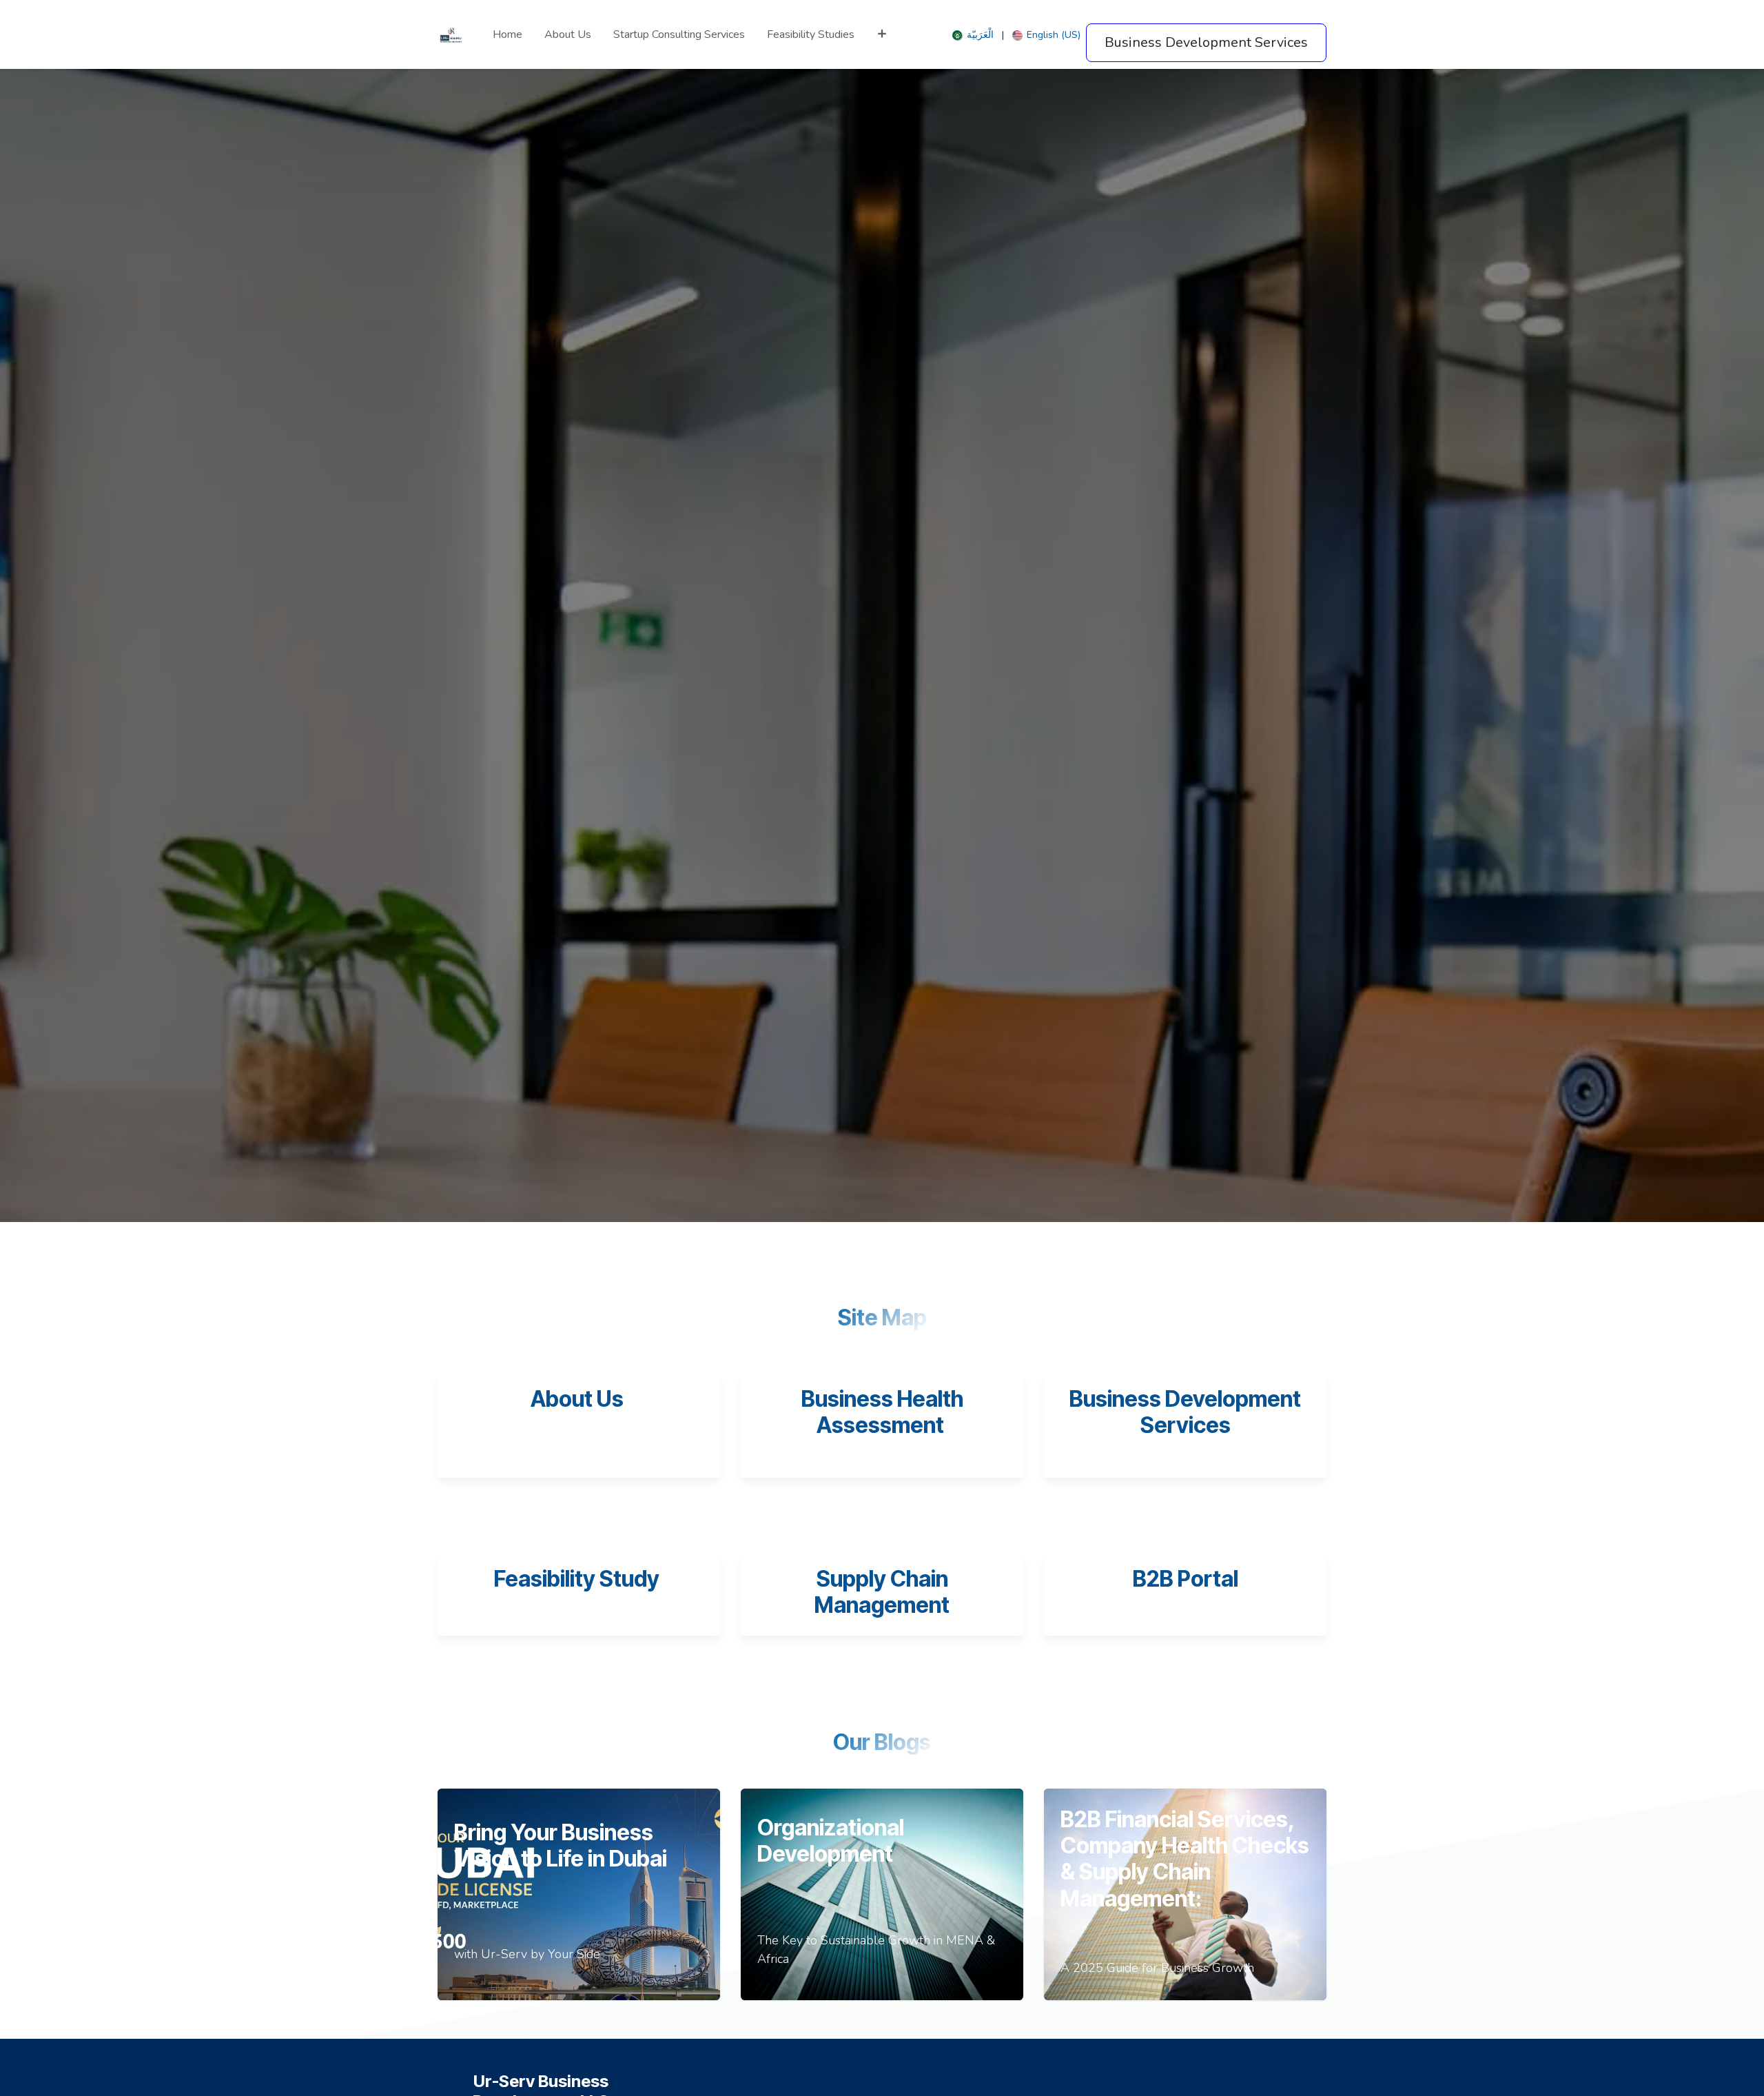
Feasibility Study (579, 1579)
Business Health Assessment (882, 1412)
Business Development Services (1185, 1412)
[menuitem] (507, 34)
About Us (577, 1399)
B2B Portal (1186, 1579)
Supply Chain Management (882, 1592)
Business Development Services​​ (1206, 42)
